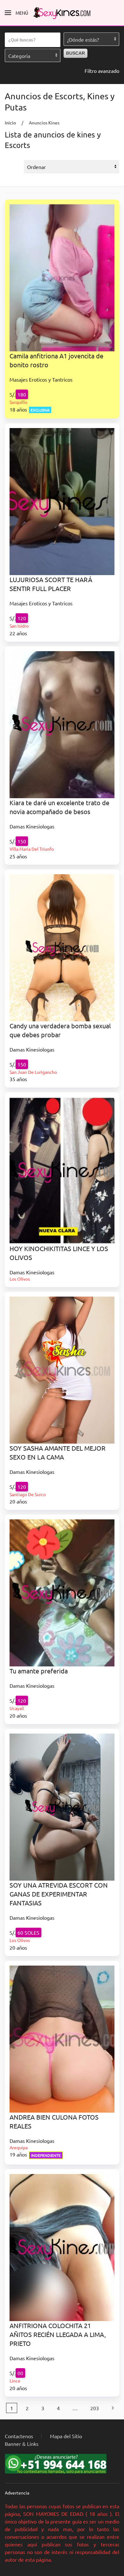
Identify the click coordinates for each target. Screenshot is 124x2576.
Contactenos (19, 2436)
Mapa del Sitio (66, 2436)
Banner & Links (22, 2444)
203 (95, 2408)
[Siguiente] (113, 2408)
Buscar (76, 53)
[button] (17, 13)
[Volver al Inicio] (62, 13)
